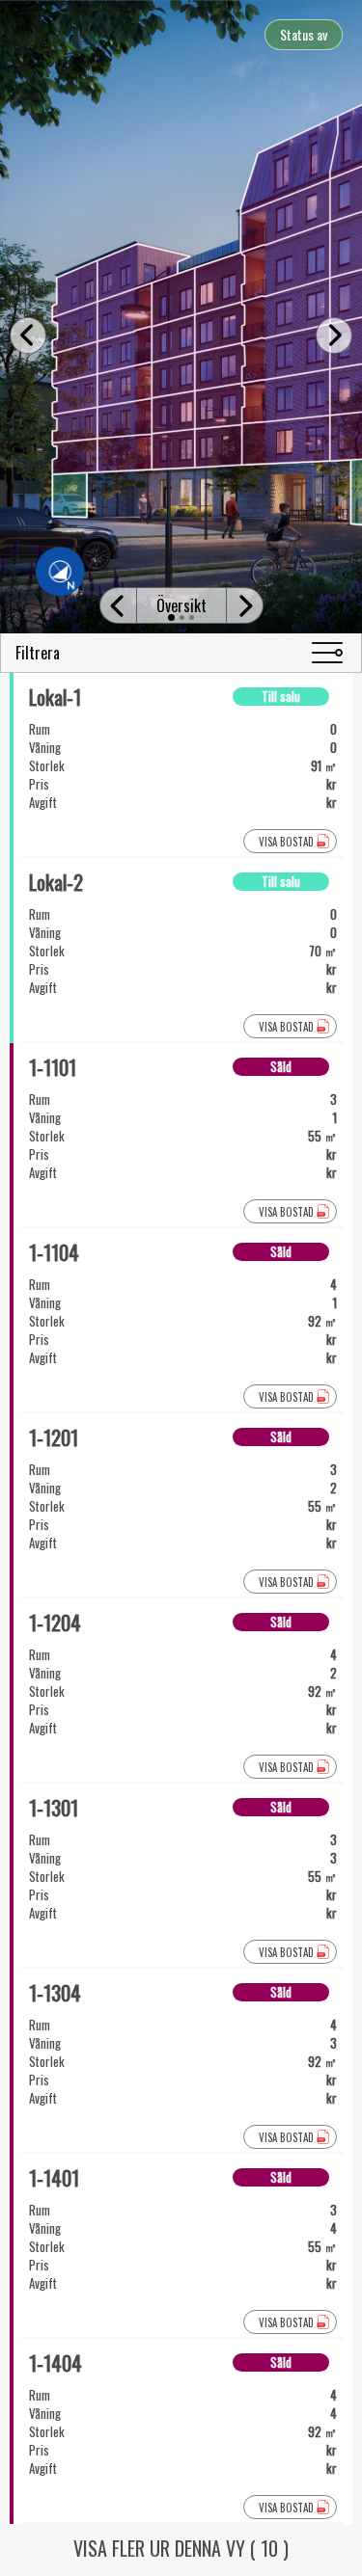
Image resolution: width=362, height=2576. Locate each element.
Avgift (43, 803)
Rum (40, 729)
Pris (39, 784)
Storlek (47, 766)
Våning (45, 748)
